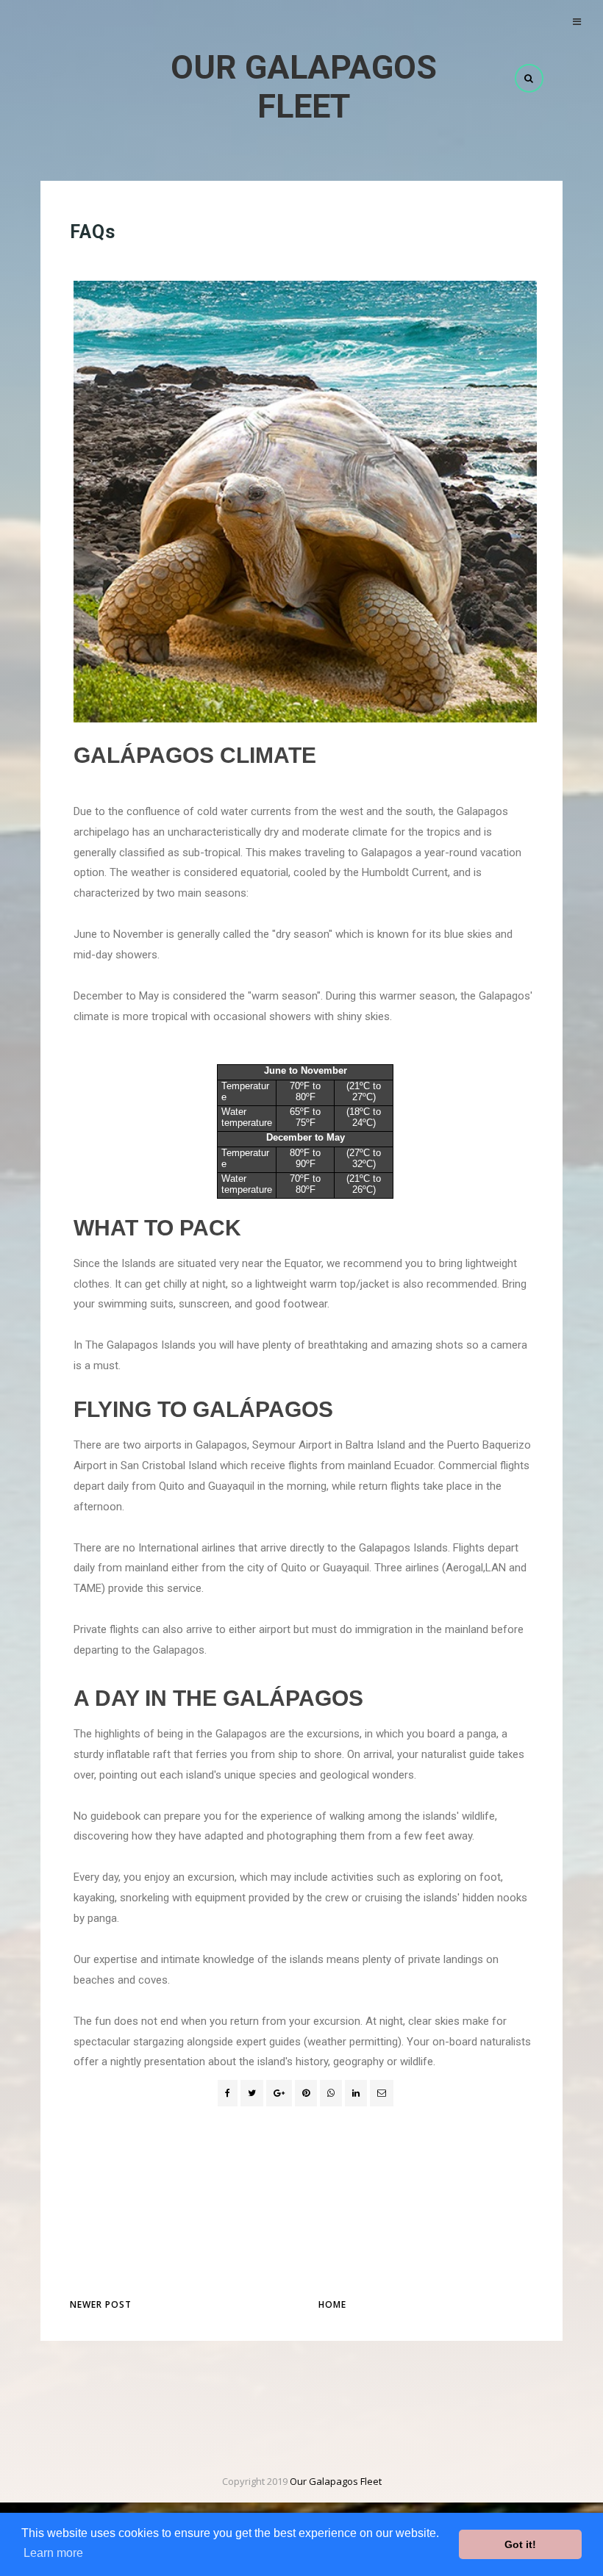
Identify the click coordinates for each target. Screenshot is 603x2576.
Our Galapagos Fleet (304, 87)
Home (332, 2304)
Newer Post (101, 2304)
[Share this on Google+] (279, 2093)
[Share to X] (252, 2093)
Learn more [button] (53, 2553)
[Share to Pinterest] (382, 2093)
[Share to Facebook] (228, 2093)
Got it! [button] (520, 2544)
